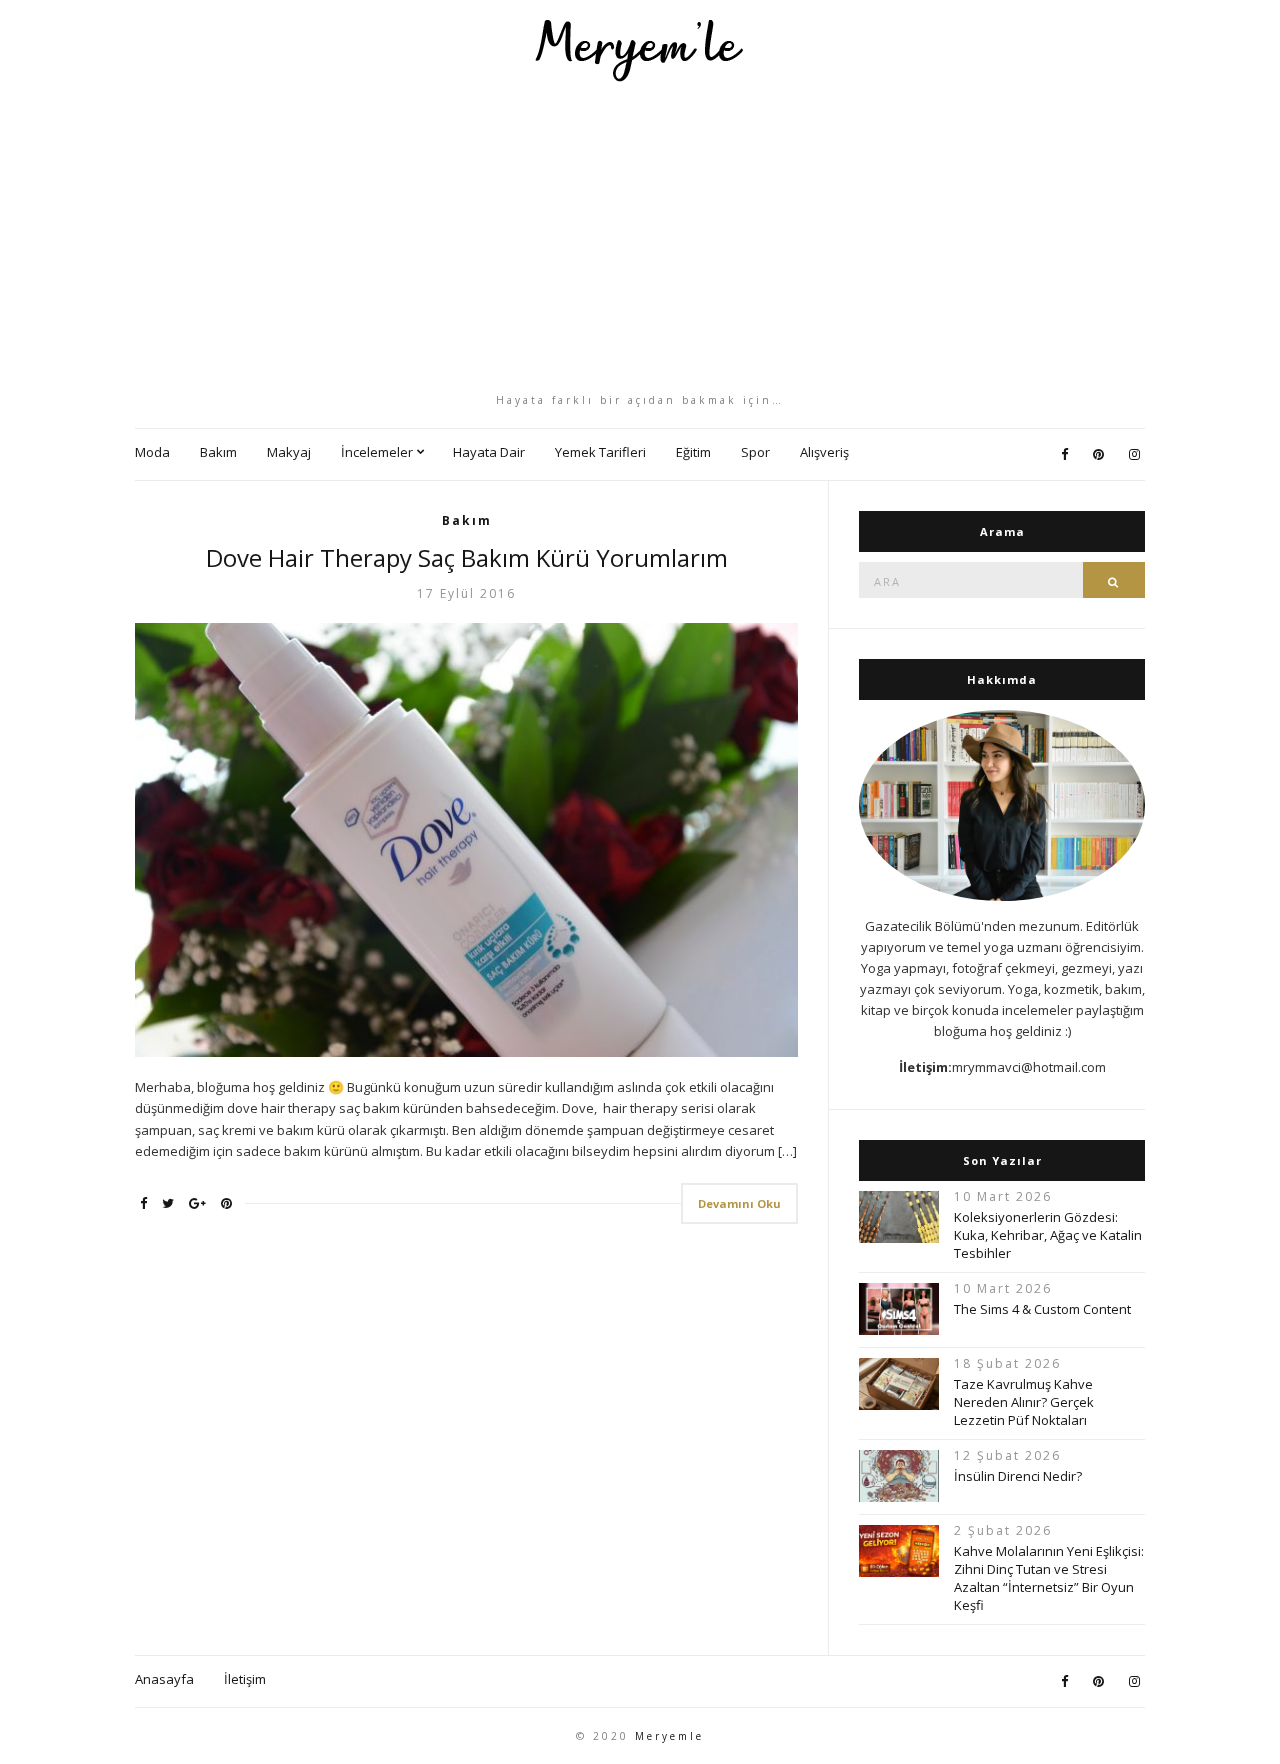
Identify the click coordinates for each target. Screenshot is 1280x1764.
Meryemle (669, 1736)
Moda (152, 452)
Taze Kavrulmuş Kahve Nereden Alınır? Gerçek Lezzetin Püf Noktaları (1024, 1402)
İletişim (245, 1679)
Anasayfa (164, 1679)
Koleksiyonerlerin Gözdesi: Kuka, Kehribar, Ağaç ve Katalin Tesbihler (1048, 1235)
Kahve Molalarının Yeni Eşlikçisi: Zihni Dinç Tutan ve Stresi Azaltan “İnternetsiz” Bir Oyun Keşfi (1049, 1578)
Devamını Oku (739, 1203)
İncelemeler (377, 452)
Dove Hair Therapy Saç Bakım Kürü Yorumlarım (467, 557)
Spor (755, 452)
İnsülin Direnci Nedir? (1018, 1476)
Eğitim (693, 452)
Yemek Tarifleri (600, 452)
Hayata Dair (489, 452)
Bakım (218, 452)
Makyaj (289, 452)
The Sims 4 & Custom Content (1042, 1309)
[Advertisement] (640, 237)
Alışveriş (824, 452)
